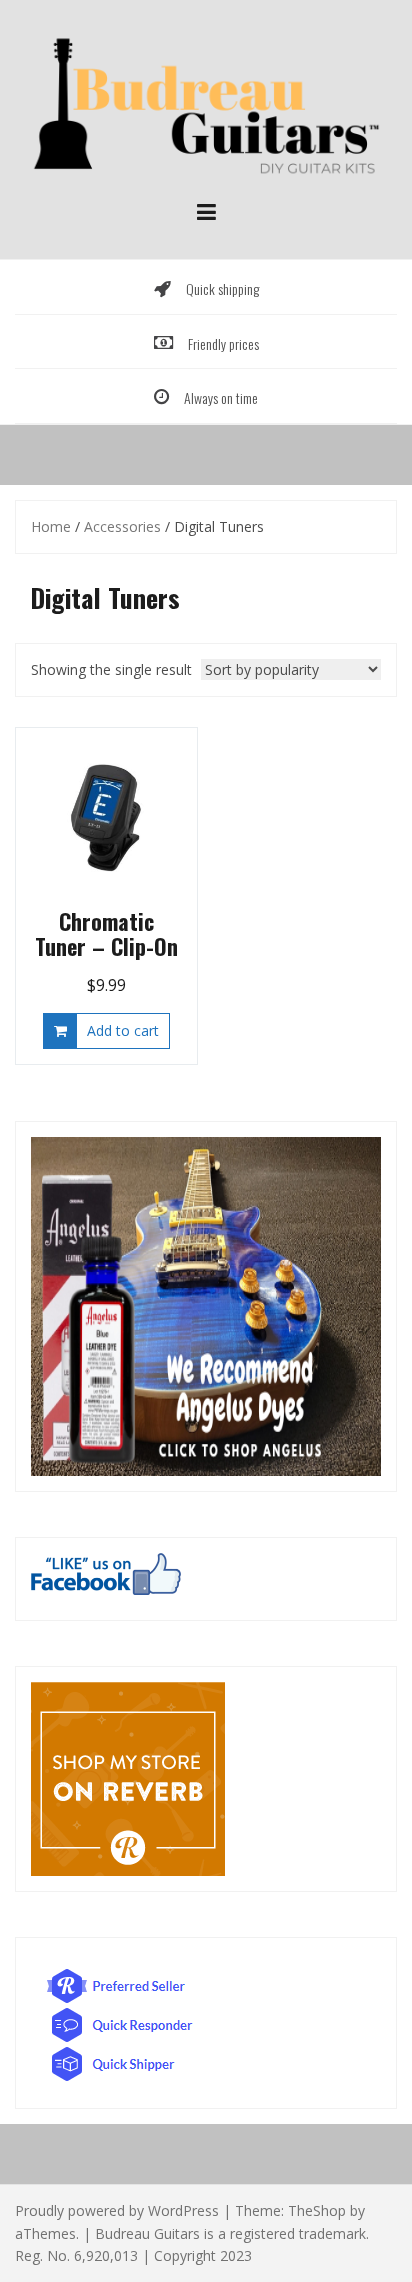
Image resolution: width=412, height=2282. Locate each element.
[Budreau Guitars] (206, 102)
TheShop (317, 2210)
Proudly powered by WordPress (117, 2210)
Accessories (122, 526)
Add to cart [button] (123, 1030)
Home (51, 526)
